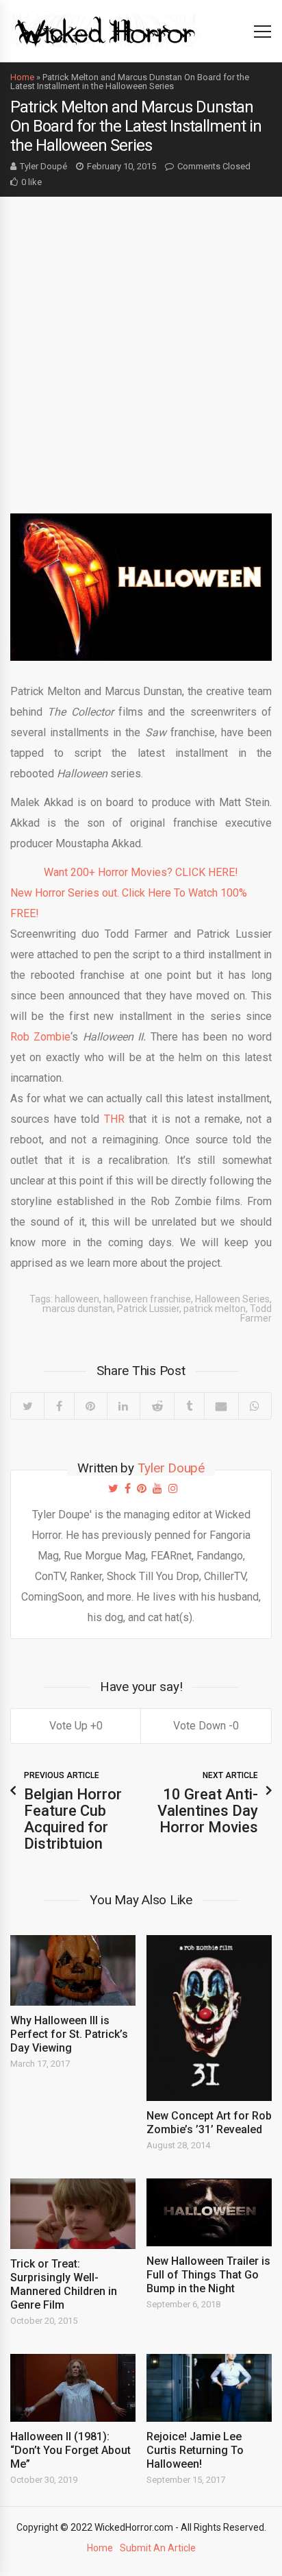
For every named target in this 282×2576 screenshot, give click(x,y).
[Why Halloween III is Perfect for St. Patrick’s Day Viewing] (73, 1970)
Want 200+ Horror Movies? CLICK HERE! (141, 872)
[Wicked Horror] (105, 31)
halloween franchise (147, 1299)
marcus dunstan (78, 1309)
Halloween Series (232, 1299)
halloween (77, 1299)
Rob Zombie (40, 1037)
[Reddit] (157, 1406)
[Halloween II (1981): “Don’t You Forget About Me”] (73, 2388)
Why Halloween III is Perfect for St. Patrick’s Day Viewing (69, 2034)
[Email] (221, 1406)
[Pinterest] (90, 1406)
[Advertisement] (141, 345)
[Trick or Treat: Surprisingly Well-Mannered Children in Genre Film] (73, 2214)
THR (114, 1119)
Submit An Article (158, 2548)
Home (22, 77)
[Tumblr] (189, 1406)
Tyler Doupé (43, 166)
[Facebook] (59, 1406)
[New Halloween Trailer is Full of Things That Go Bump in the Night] (209, 2212)
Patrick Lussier (148, 1309)
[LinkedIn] (123, 1406)
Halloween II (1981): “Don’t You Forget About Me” (70, 2450)
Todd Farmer (256, 1313)
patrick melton (215, 1309)
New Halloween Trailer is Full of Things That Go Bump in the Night (208, 2275)
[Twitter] (27, 1406)
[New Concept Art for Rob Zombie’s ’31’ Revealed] (209, 2018)
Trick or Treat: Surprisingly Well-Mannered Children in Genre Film (64, 2284)
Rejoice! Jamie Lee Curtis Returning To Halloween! (195, 2450)
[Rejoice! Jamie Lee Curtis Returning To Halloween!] (209, 2388)
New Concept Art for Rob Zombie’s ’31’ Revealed (209, 2123)
